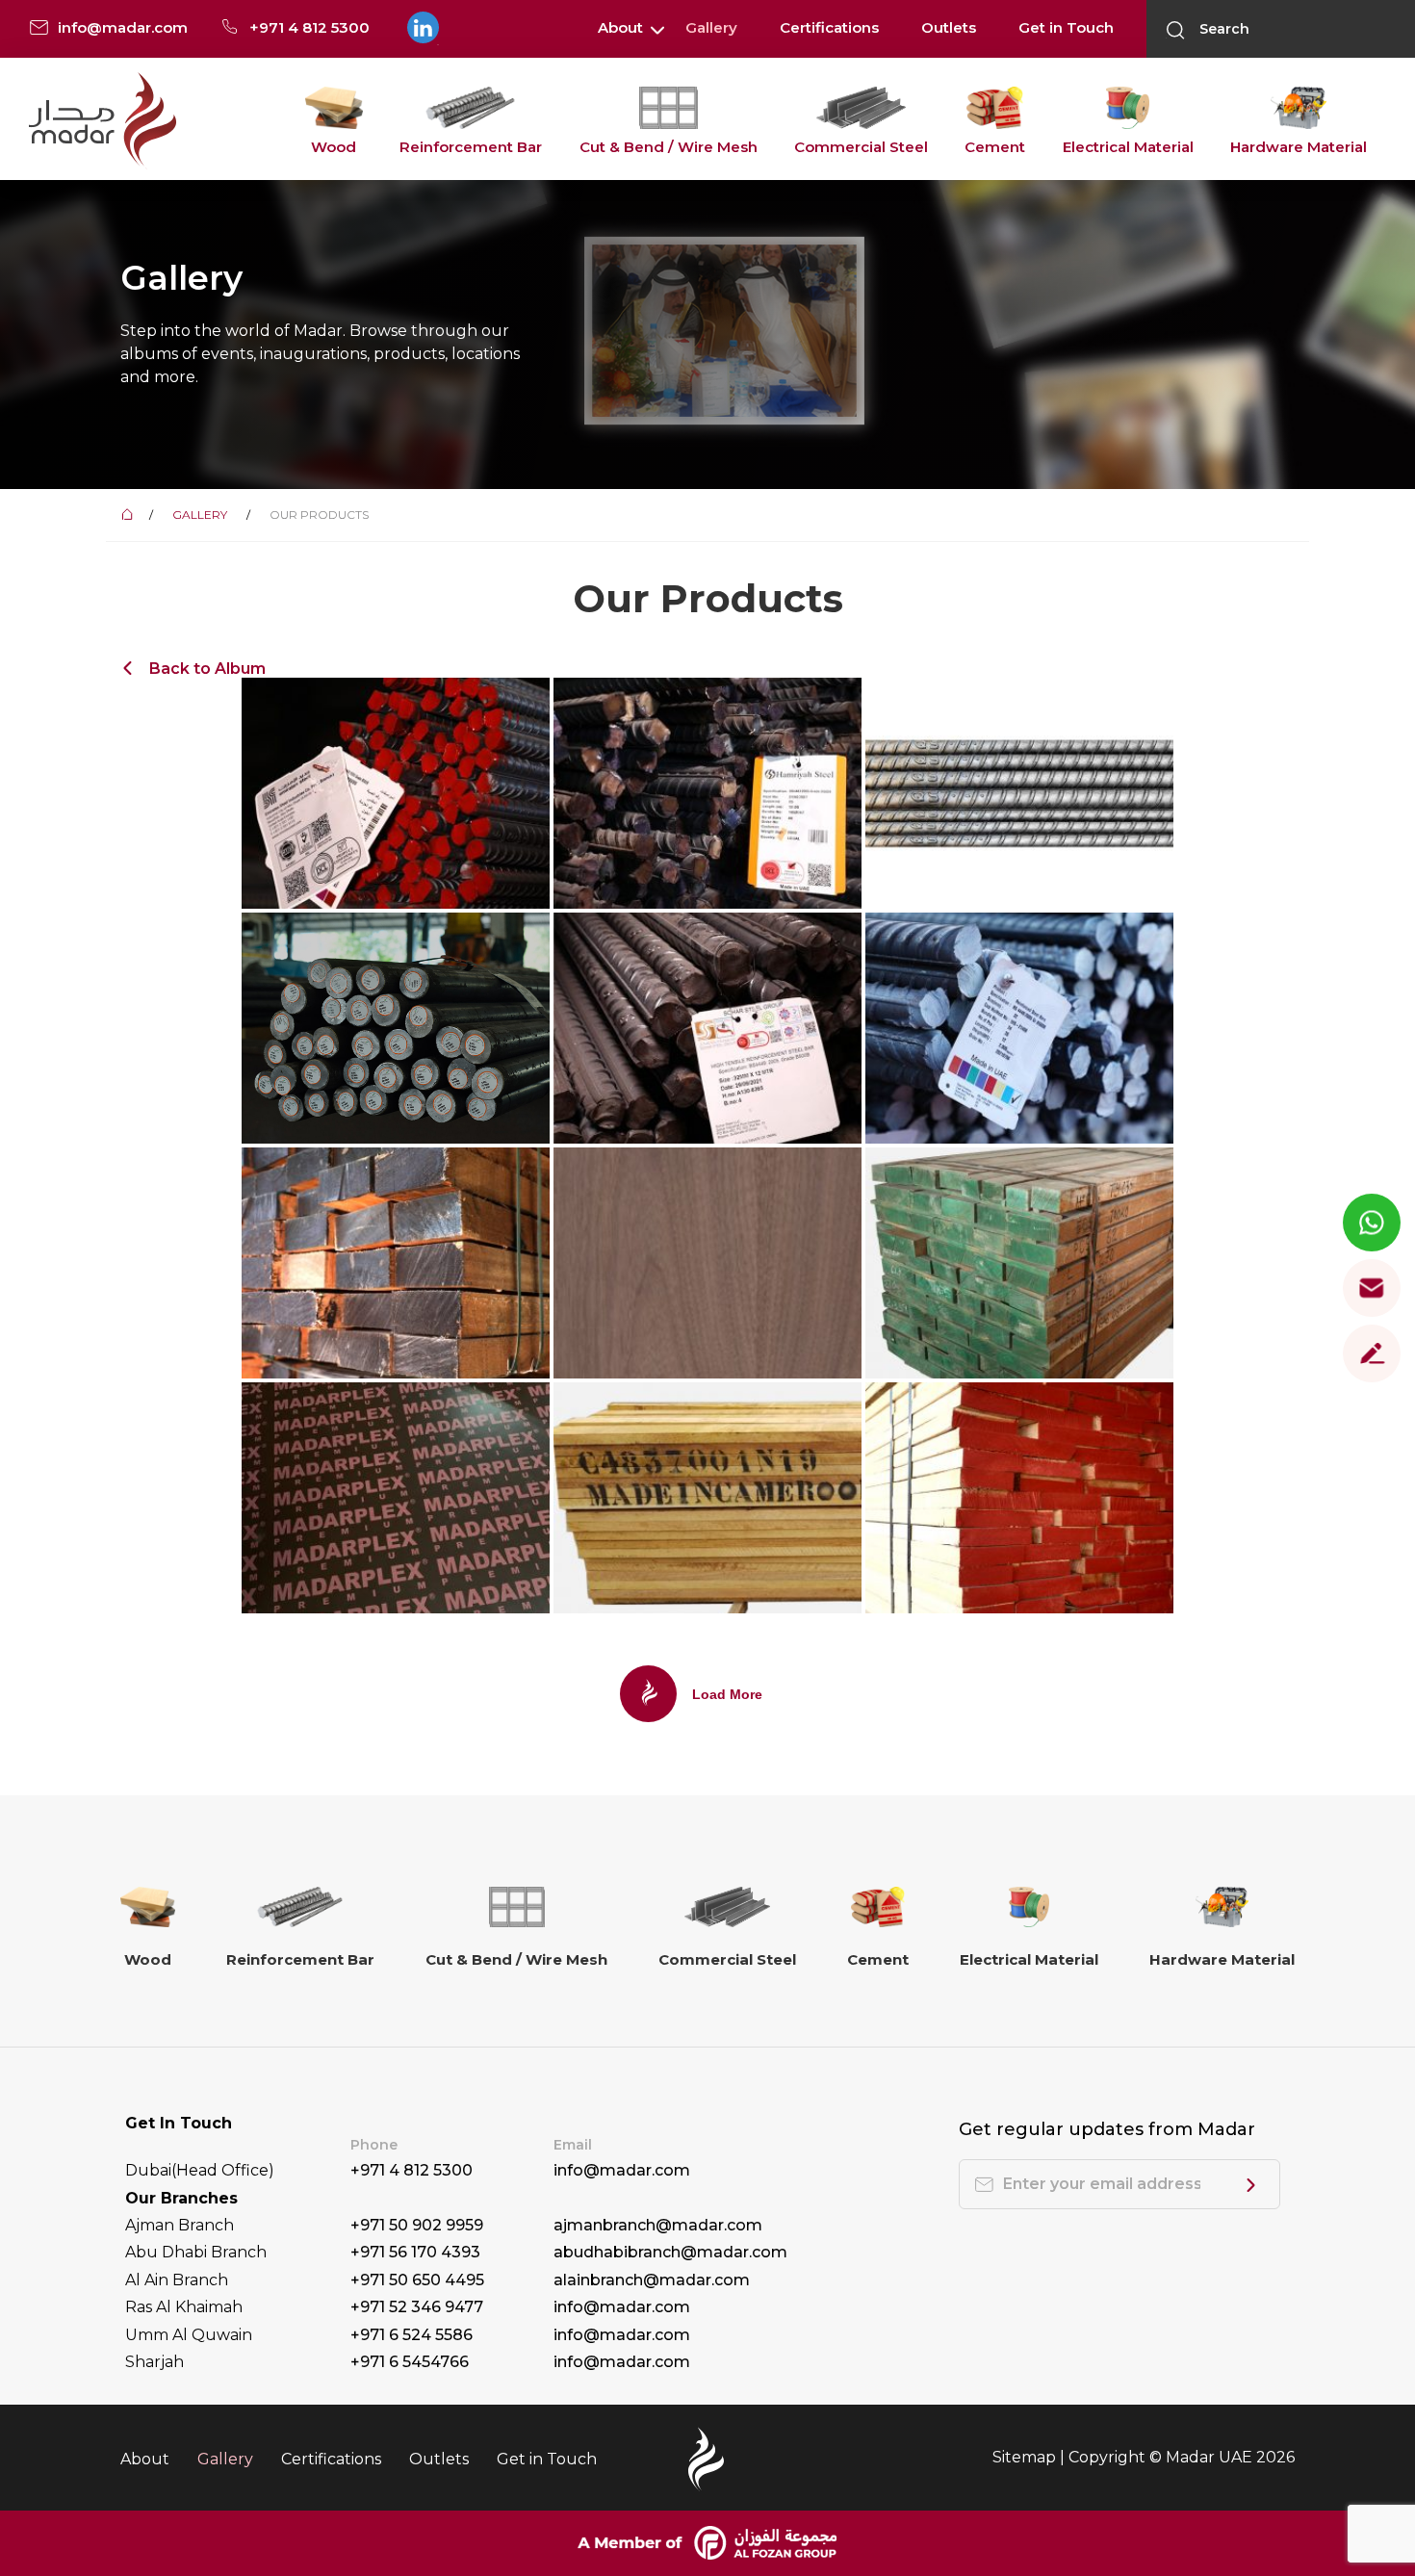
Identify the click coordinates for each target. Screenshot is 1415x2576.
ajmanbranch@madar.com (658, 2225)
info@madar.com (622, 2170)
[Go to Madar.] (130, 515)
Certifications (829, 27)
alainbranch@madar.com (652, 2280)
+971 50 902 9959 (417, 2225)
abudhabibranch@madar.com (670, 2252)
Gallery (711, 27)
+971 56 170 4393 (415, 2252)
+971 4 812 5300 (412, 2170)
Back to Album (207, 669)
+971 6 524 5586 (412, 2335)
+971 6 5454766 (410, 2362)
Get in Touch (1066, 27)
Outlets (949, 27)
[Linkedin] (422, 28)
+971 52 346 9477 (417, 2307)
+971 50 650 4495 (417, 2280)
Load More (727, 1694)
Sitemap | (1030, 2457)
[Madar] (103, 120)
